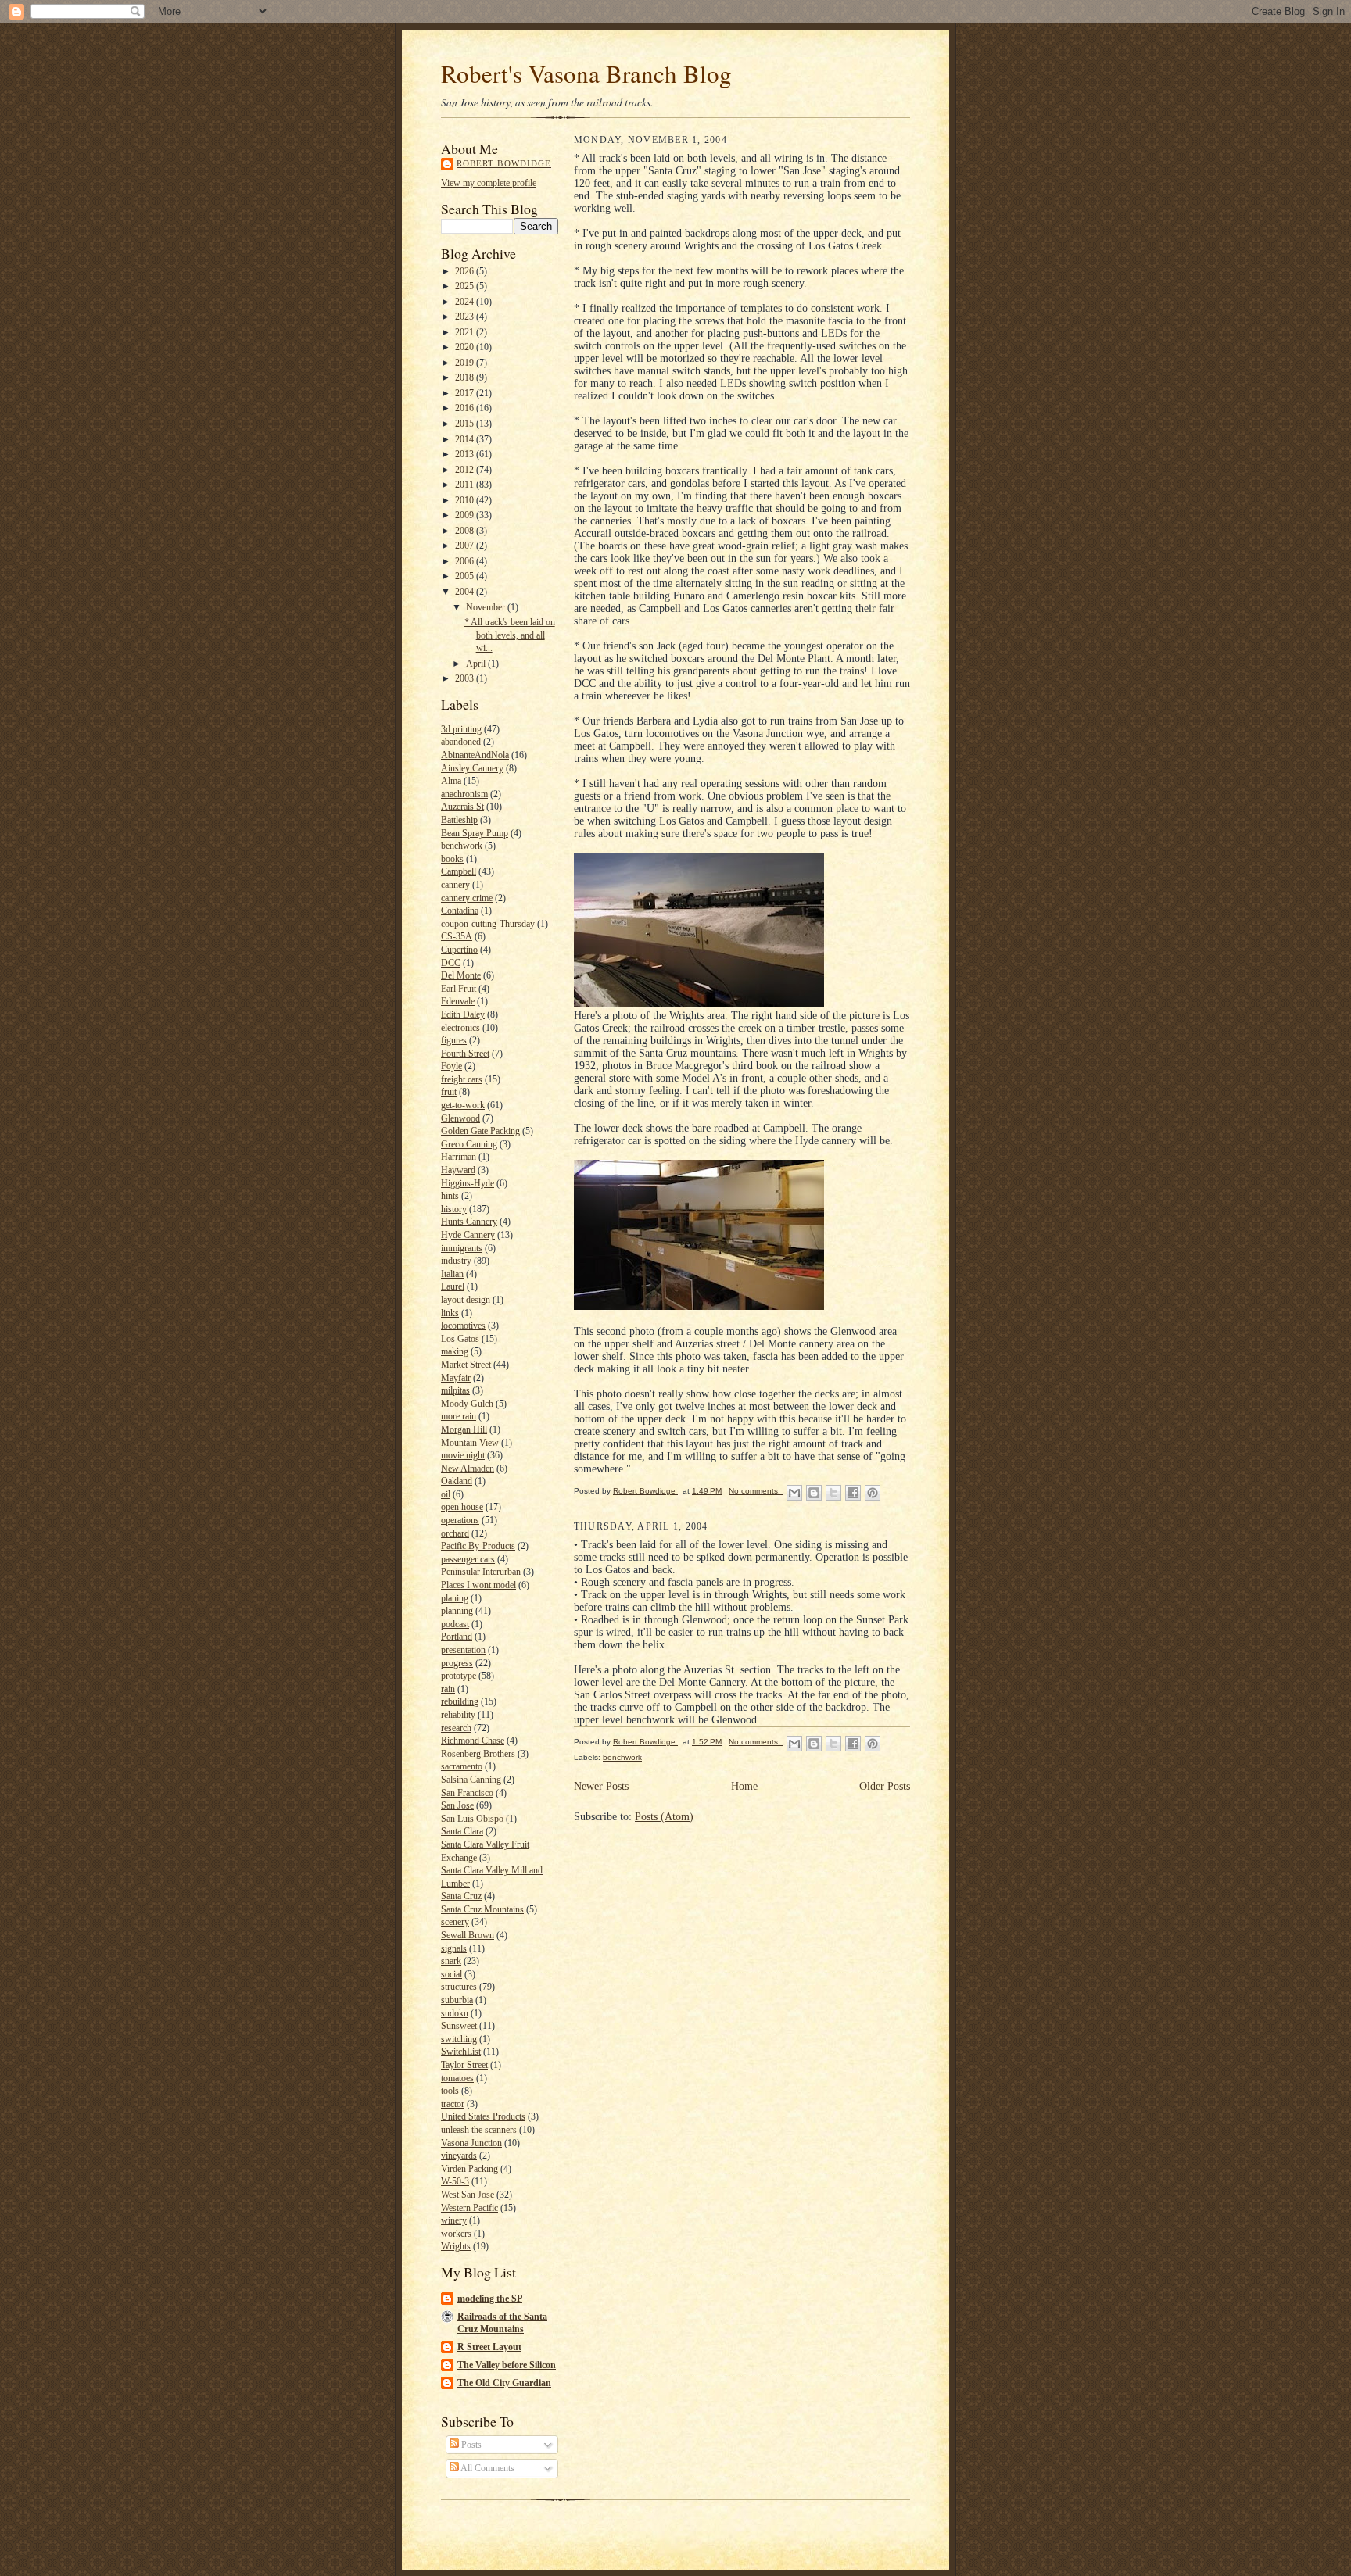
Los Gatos (460, 1339)
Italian (452, 1274)
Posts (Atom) (664, 1817)
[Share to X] (833, 1493)
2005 (466, 576)
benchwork (462, 846)
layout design (466, 1300)
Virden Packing (469, 2169)
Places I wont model (478, 1585)
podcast (455, 1624)
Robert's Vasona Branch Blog (586, 73)
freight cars (462, 1079)
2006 (466, 561)
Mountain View (470, 1443)
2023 (466, 317)
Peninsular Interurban (481, 1572)
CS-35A (457, 936)
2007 (466, 546)
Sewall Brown (468, 1935)
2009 (466, 515)
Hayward (458, 1170)
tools (450, 2091)
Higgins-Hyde (468, 1183)
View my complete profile (489, 183)
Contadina (460, 911)
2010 (466, 500)
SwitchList (461, 2052)
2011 (466, 485)
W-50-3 (455, 2181)
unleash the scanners (479, 2130)
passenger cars (468, 1559)
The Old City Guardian (504, 2383)
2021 (466, 332)
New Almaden (468, 1469)
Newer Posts (601, 1786)
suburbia (457, 2000)
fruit (449, 1092)
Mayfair (456, 1378)
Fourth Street (465, 1054)
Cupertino (459, 950)
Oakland (457, 1481)
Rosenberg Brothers (478, 1754)
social (452, 1974)
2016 (466, 408)
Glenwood (460, 1118)
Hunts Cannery (469, 1222)
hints (450, 1196)
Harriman (459, 1157)
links (450, 1313)
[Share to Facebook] (853, 1493)
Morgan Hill (464, 1429)
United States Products (483, 2116)
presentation (463, 1650)
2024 (466, 302)
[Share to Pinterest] (873, 1493)
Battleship (459, 820)
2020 (466, 347)
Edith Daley (463, 1014)
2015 (466, 424)
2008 (466, 531)
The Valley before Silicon (507, 2365)
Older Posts (885, 1786)
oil (446, 1494)
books (452, 859)
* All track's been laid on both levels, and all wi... (510, 635)
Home (744, 1786)
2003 (466, 678)
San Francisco (467, 1793)
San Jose (457, 1805)
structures (459, 1987)
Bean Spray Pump (475, 833)
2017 (466, 393)
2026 (466, 271)
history (454, 1209)
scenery (455, 1922)
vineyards (459, 2156)
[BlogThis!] (814, 1493)
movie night (463, 1455)
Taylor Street (464, 2065)
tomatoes (457, 2078)
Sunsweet (459, 2026)
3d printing (461, 729)
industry (456, 1261)
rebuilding (460, 1701)
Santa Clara (462, 1831)
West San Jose (468, 2195)
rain (448, 1689)
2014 (466, 439)
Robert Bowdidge (504, 164)
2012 (466, 470)
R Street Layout (489, 2347)
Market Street (466, 1365)
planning (457, 1611)
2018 (466, 377)
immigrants (462, 1248)
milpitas (455, 1390)
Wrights (456, 2246)
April (477, 664)
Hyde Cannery (468, 1235)
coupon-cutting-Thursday (488, 924)
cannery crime (467, 898)
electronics (460, 1028)
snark (451, 1961)
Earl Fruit (459, 989)
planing (455, 1598)
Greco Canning (469, 1144)
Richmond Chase (473, 1741)
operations (460, 1520)
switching (459, 2039)
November (487, 607)
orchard (455, 1533)
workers (456, 2234)
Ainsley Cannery (472, 768)
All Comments (487, 2468)
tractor (453, 2104)
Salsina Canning (471, 1780)
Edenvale (458, 1001)
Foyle (452, 1066)
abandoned (461, 742)
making (455, 1351)
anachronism (464, 794)
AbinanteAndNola (475, 755)
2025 (466, 286)
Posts (470, 2445)
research (456, 1728)
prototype (459, 1676)
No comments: (756, 1491)
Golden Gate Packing (480, 1131)
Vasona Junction (471, 2143)
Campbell (459, 871)
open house (462, 1507)
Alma (451, 781)
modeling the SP (490, 2299)
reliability (458, 1715)
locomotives (463, 1326)
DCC (451, 963)
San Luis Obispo (472, 1819)
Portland (457, 1637)
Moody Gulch (467, 1404)
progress (457, 1663)
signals (454, 1948)
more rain (459, 1416)
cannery (455, 885)
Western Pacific (469, 2208)
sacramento (462, 1766)
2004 (466, 592)
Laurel (453, 1286)
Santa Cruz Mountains (482, 1909)
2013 (466, 454)
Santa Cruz (461, 1896)
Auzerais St (462, 807)
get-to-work (463, 1105)
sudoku (455, 2013)
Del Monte (461, 975)
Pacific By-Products (478, 1546)
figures (454, 1040)
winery (454, 2220)
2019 (466, 363)
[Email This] (794, 1493)
